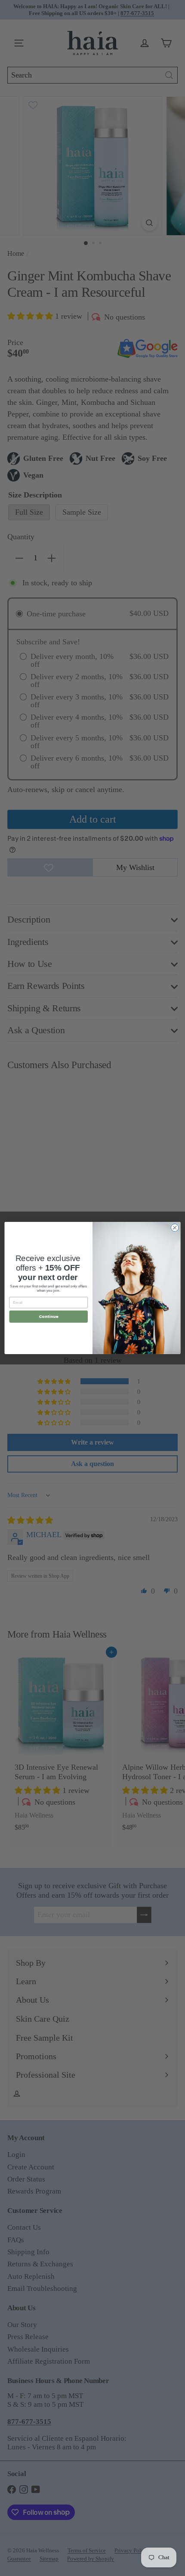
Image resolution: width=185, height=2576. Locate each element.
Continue (49, 1316)
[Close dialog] (175, 1227)
